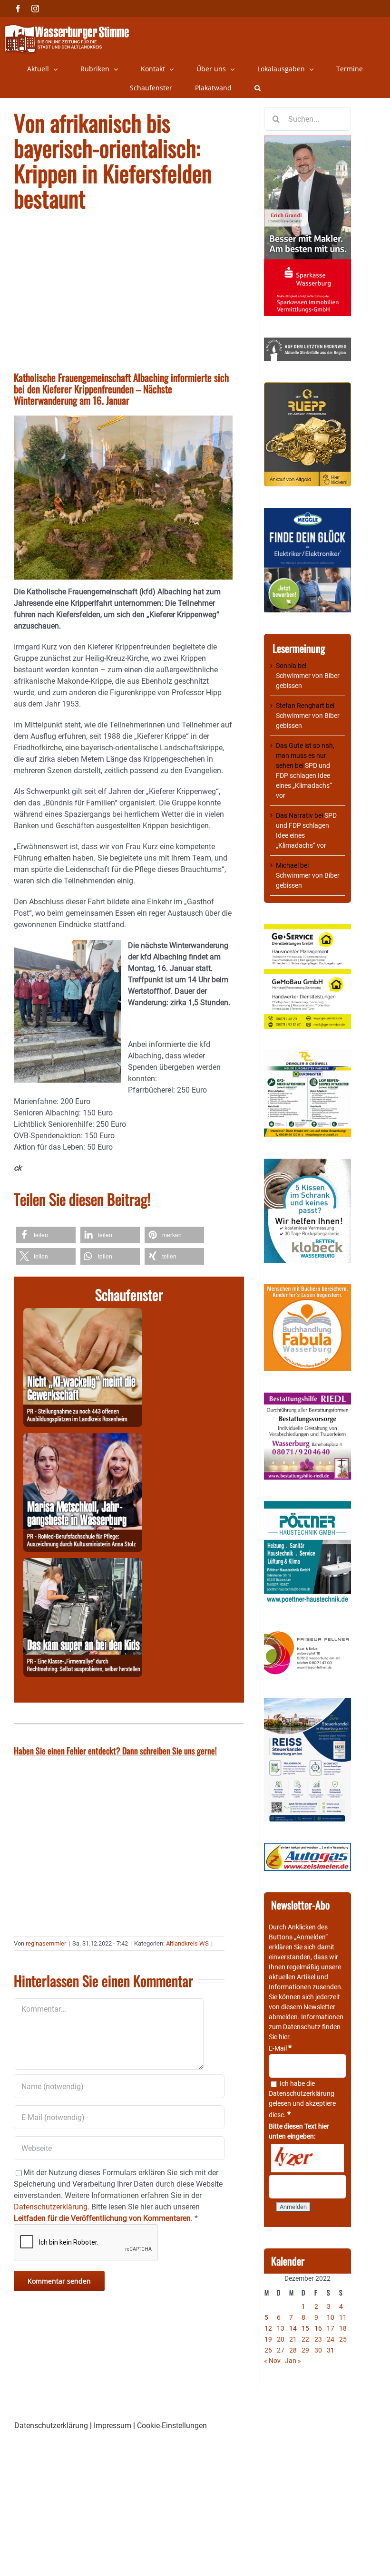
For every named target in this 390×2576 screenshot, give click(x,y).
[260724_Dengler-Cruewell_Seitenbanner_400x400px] (307, 1055)
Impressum (112, 2426)
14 (293, 2328)
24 (331, 2339)
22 (305, 2339)
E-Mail (280, 2048)
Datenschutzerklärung (302, 2093)
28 (293, 2350)
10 (331, 2317)
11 (343, 2317)
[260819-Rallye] (83, 1564)
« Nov (272, 2361)
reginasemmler (46, 1943)
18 (343, 2328)
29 (305, 2350)
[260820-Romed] (83, 1438)
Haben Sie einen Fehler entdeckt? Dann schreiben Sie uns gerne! (115, 1751)
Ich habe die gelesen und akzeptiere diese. (302, 2099)
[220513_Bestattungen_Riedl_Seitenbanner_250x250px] (307, 1397)
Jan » (293, 2361)
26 (268, 2350)
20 (281, 2339)
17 (331, 2328)
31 (331, 2350)
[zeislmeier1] (307, 1848)
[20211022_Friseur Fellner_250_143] (307, 1632)
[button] (258, 88)
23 (318, 2339)
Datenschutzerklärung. (52, 2207)
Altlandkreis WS (187, 1943)
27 (281, 2350)
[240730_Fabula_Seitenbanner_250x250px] (307, 1289)
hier (284, 2037)
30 (318, 2350)
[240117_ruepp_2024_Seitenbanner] (307, 387)
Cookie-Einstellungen (172, 2426)
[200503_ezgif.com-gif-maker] (307, 1163)
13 (281, 2328)
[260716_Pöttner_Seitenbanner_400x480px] (307, 1506)
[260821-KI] (83, 1313)
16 (318, 2328)
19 (268, 2339)
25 (343, 2339)
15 (305, 2328)
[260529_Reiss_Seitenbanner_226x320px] (307, 1703)
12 (268, 2328)
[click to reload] (307, 2158)
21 (293, 2339)
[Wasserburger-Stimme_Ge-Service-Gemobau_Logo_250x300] (307, 929)
